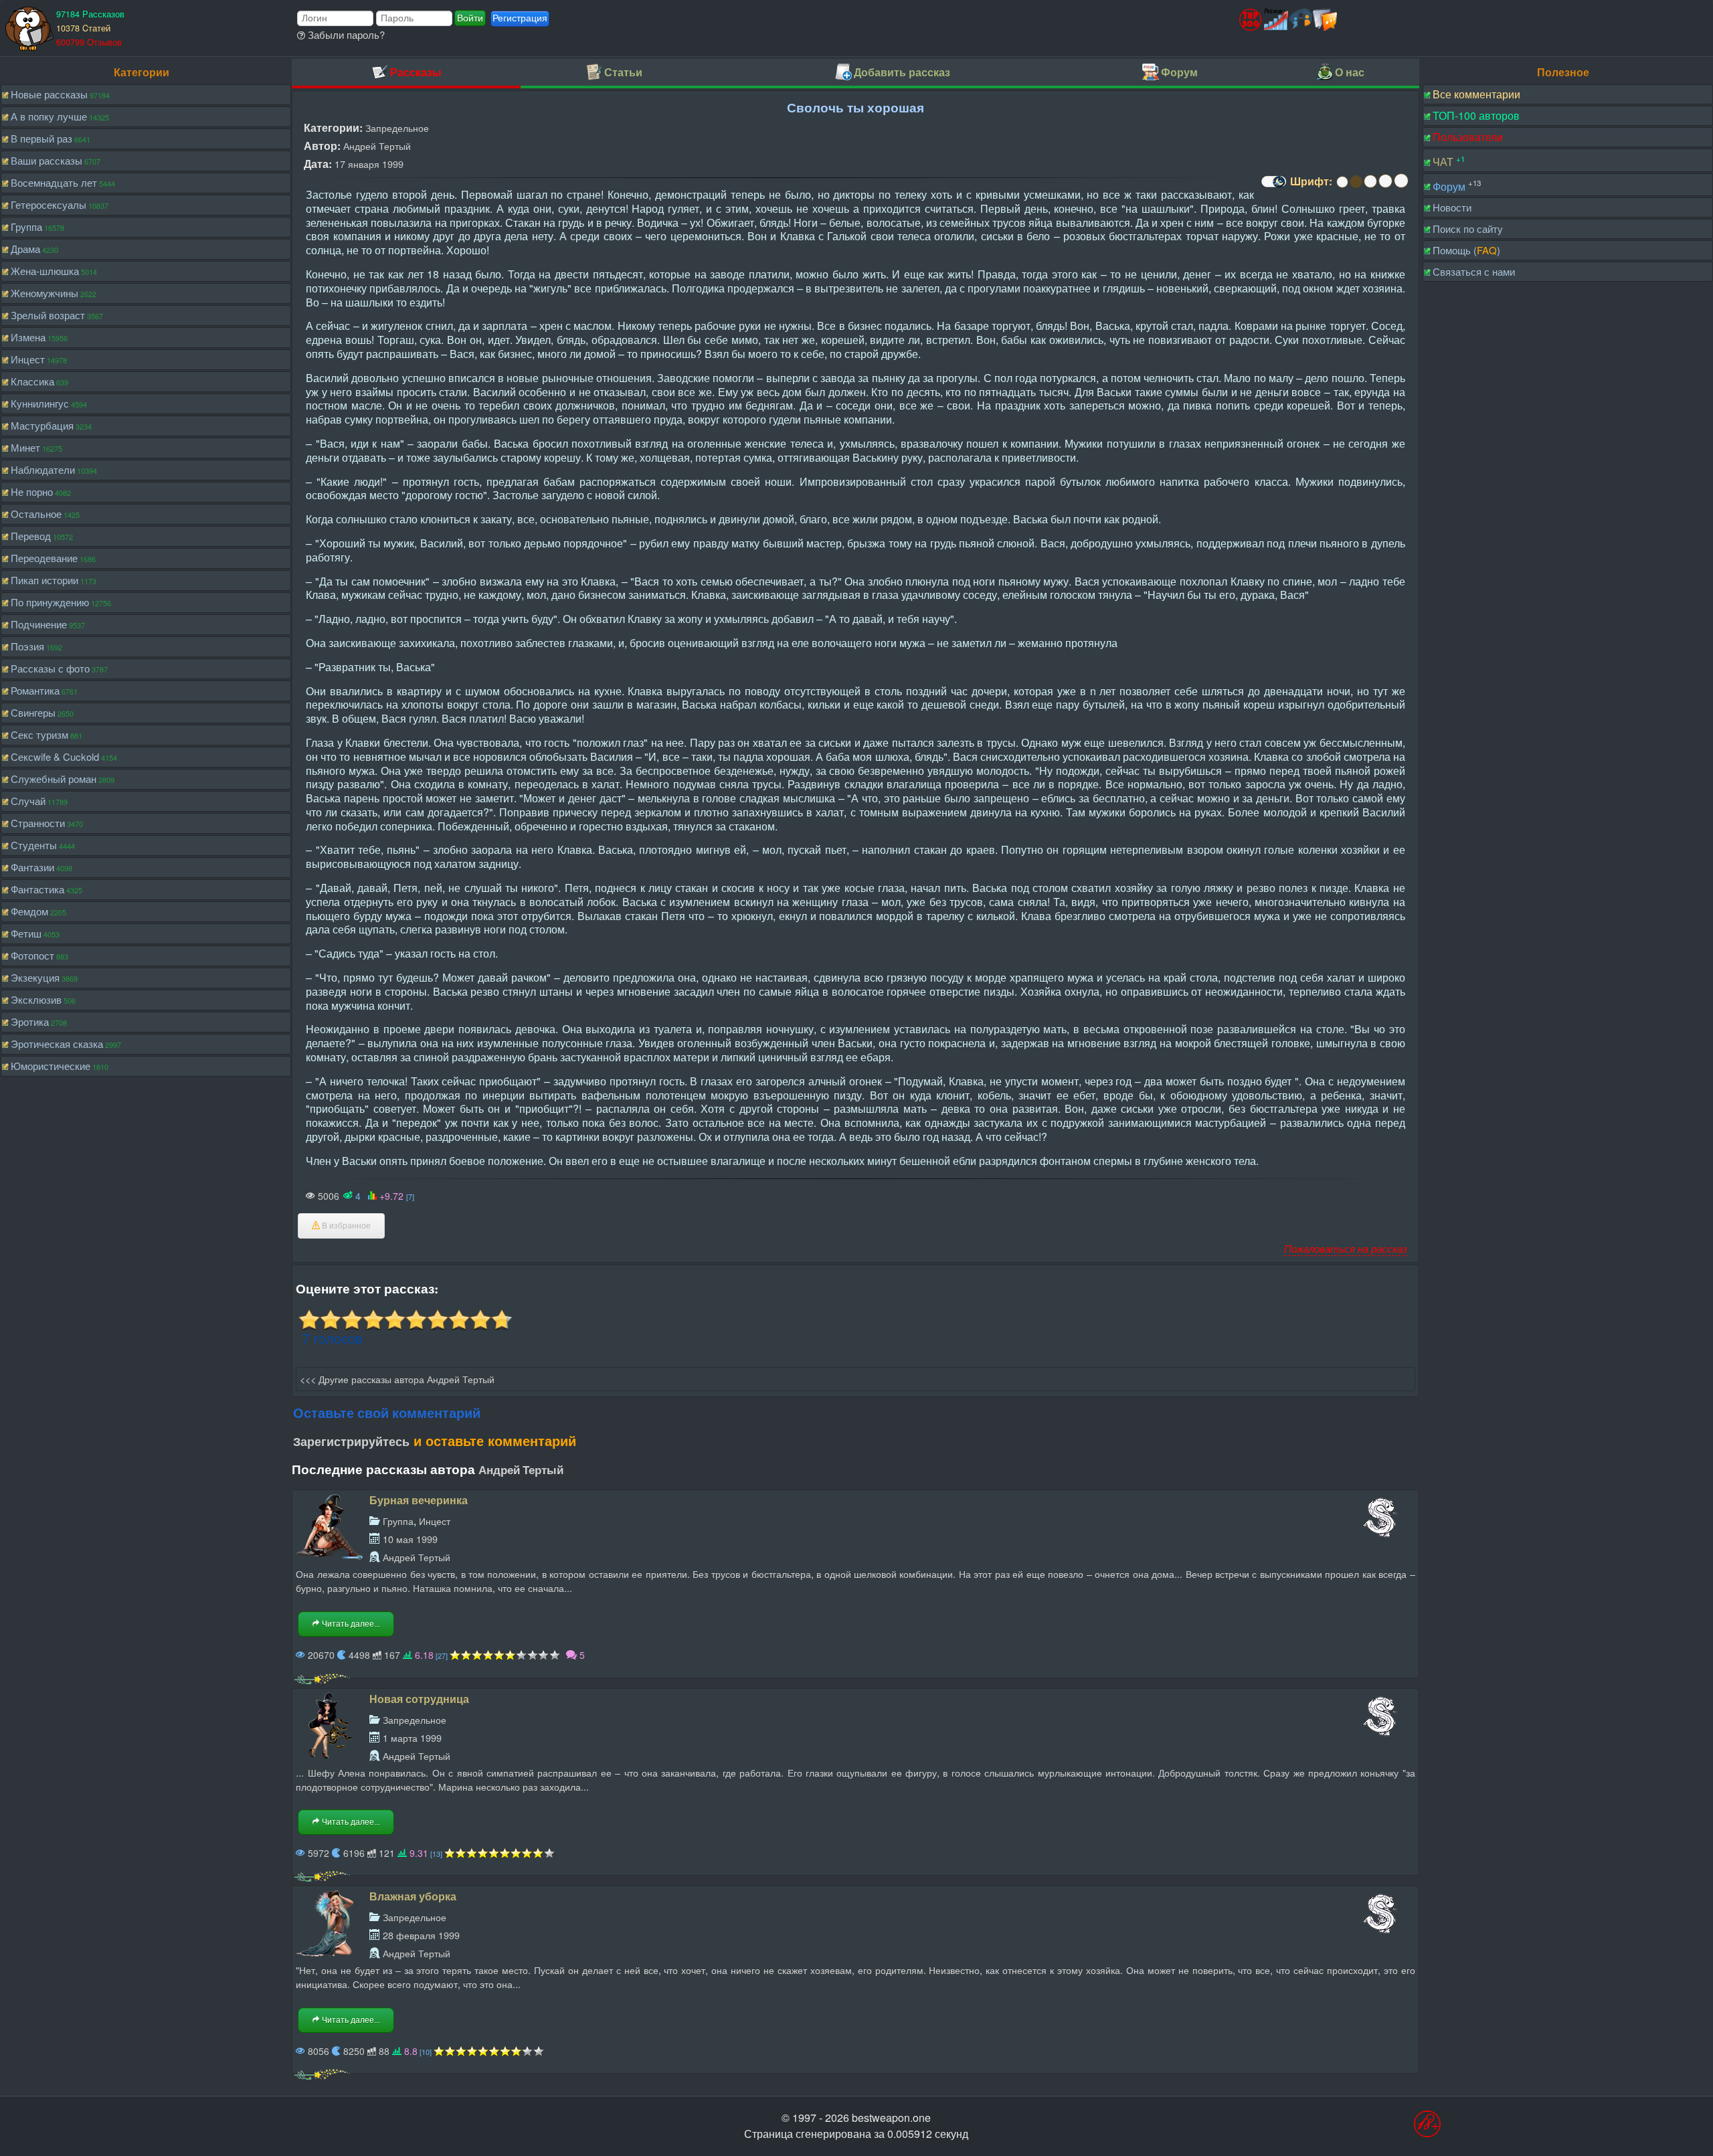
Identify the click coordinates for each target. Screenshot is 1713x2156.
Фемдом (29, 911)
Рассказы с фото (50, 668)
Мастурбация (42, 425)
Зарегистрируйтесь (351, 1441)
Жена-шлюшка (45, 271)
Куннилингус (40, 403)
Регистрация (520, 18)
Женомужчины (44, 293)
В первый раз (41, 138)
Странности (38, 823)
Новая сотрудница (419, 1699)
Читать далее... (350, 1624)
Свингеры (33, 712)
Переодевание (44, 558)
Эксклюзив (36, 999)
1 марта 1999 (412, 1737)
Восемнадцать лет (54, 182)
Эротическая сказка (57, 1044)
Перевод (31, 536)
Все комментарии (1476, 94)
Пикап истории (44, 580)
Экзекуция (35, 977)
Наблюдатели (43, 469)
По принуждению (50, 602)
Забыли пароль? (345, 34)
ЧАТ (1443, 162)
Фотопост (32, 955)
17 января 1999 (369, 164)
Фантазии (32, 867)
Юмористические (51, 1066)
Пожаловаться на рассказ (1346, 1248)
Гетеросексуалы (49, 204)
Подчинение (39, 624)
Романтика (35, 690)
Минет (25, 447)
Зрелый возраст (48, 315)
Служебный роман (54, 779)
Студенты (34, 845)
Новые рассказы (49, 94)
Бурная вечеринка (419, 1500)
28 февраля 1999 (421, 1935)
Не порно (32, 491)
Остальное (36, 514)
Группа (26, 227)
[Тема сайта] (1272, 186)
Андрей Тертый (377, 146)
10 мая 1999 (410, 1539)
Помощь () (1466, 250)
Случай (28, 801)
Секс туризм (39, 734)
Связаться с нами (1474, 271)
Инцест (28, 359)
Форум (1449, 186)
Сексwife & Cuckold (55, 756)
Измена (28, 337)
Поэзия (27, 646)
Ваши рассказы (47, 160)
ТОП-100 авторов (1476, 115)
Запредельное (397, 127)
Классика (32, 381)
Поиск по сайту (1468, 229)
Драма (25, 249)
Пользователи (1468, 137)
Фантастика (37, 889)
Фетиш (26, 933)
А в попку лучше (49, 116)
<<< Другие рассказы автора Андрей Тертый (397, 1379)
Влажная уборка (413, 1896)
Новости (1452, 207)
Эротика (30, 1021)
